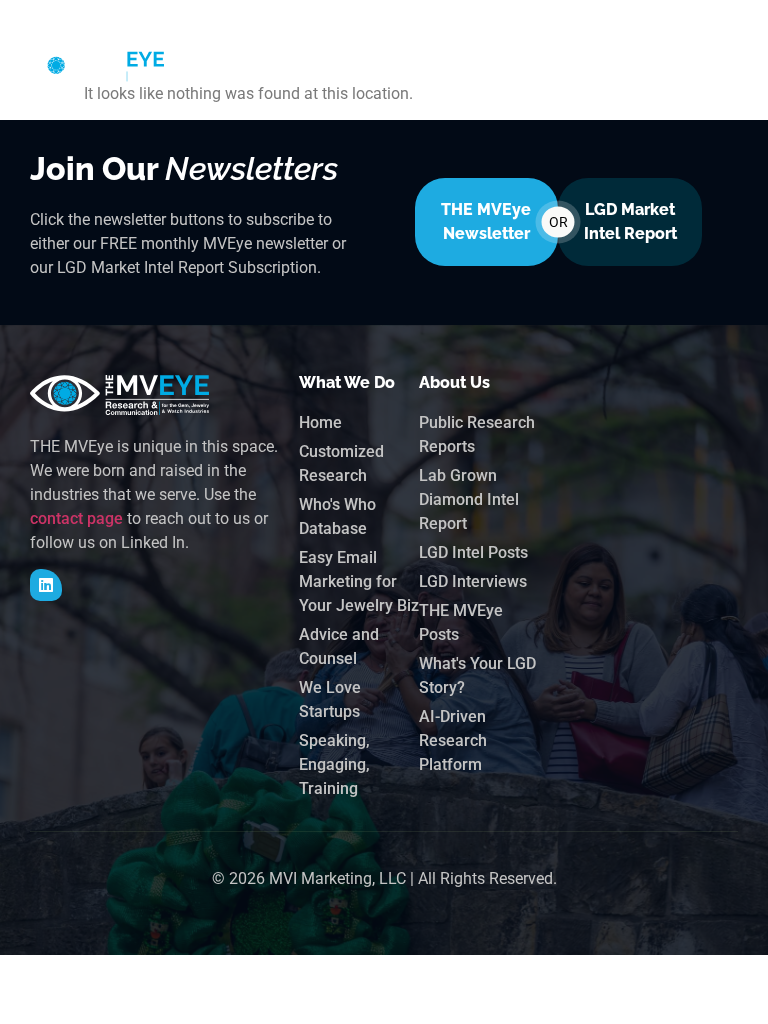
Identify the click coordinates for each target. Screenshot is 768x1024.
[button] (634, 66)
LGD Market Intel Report (630, 221)
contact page (76, 518)
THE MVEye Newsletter (486, 221)
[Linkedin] (46, 585)
